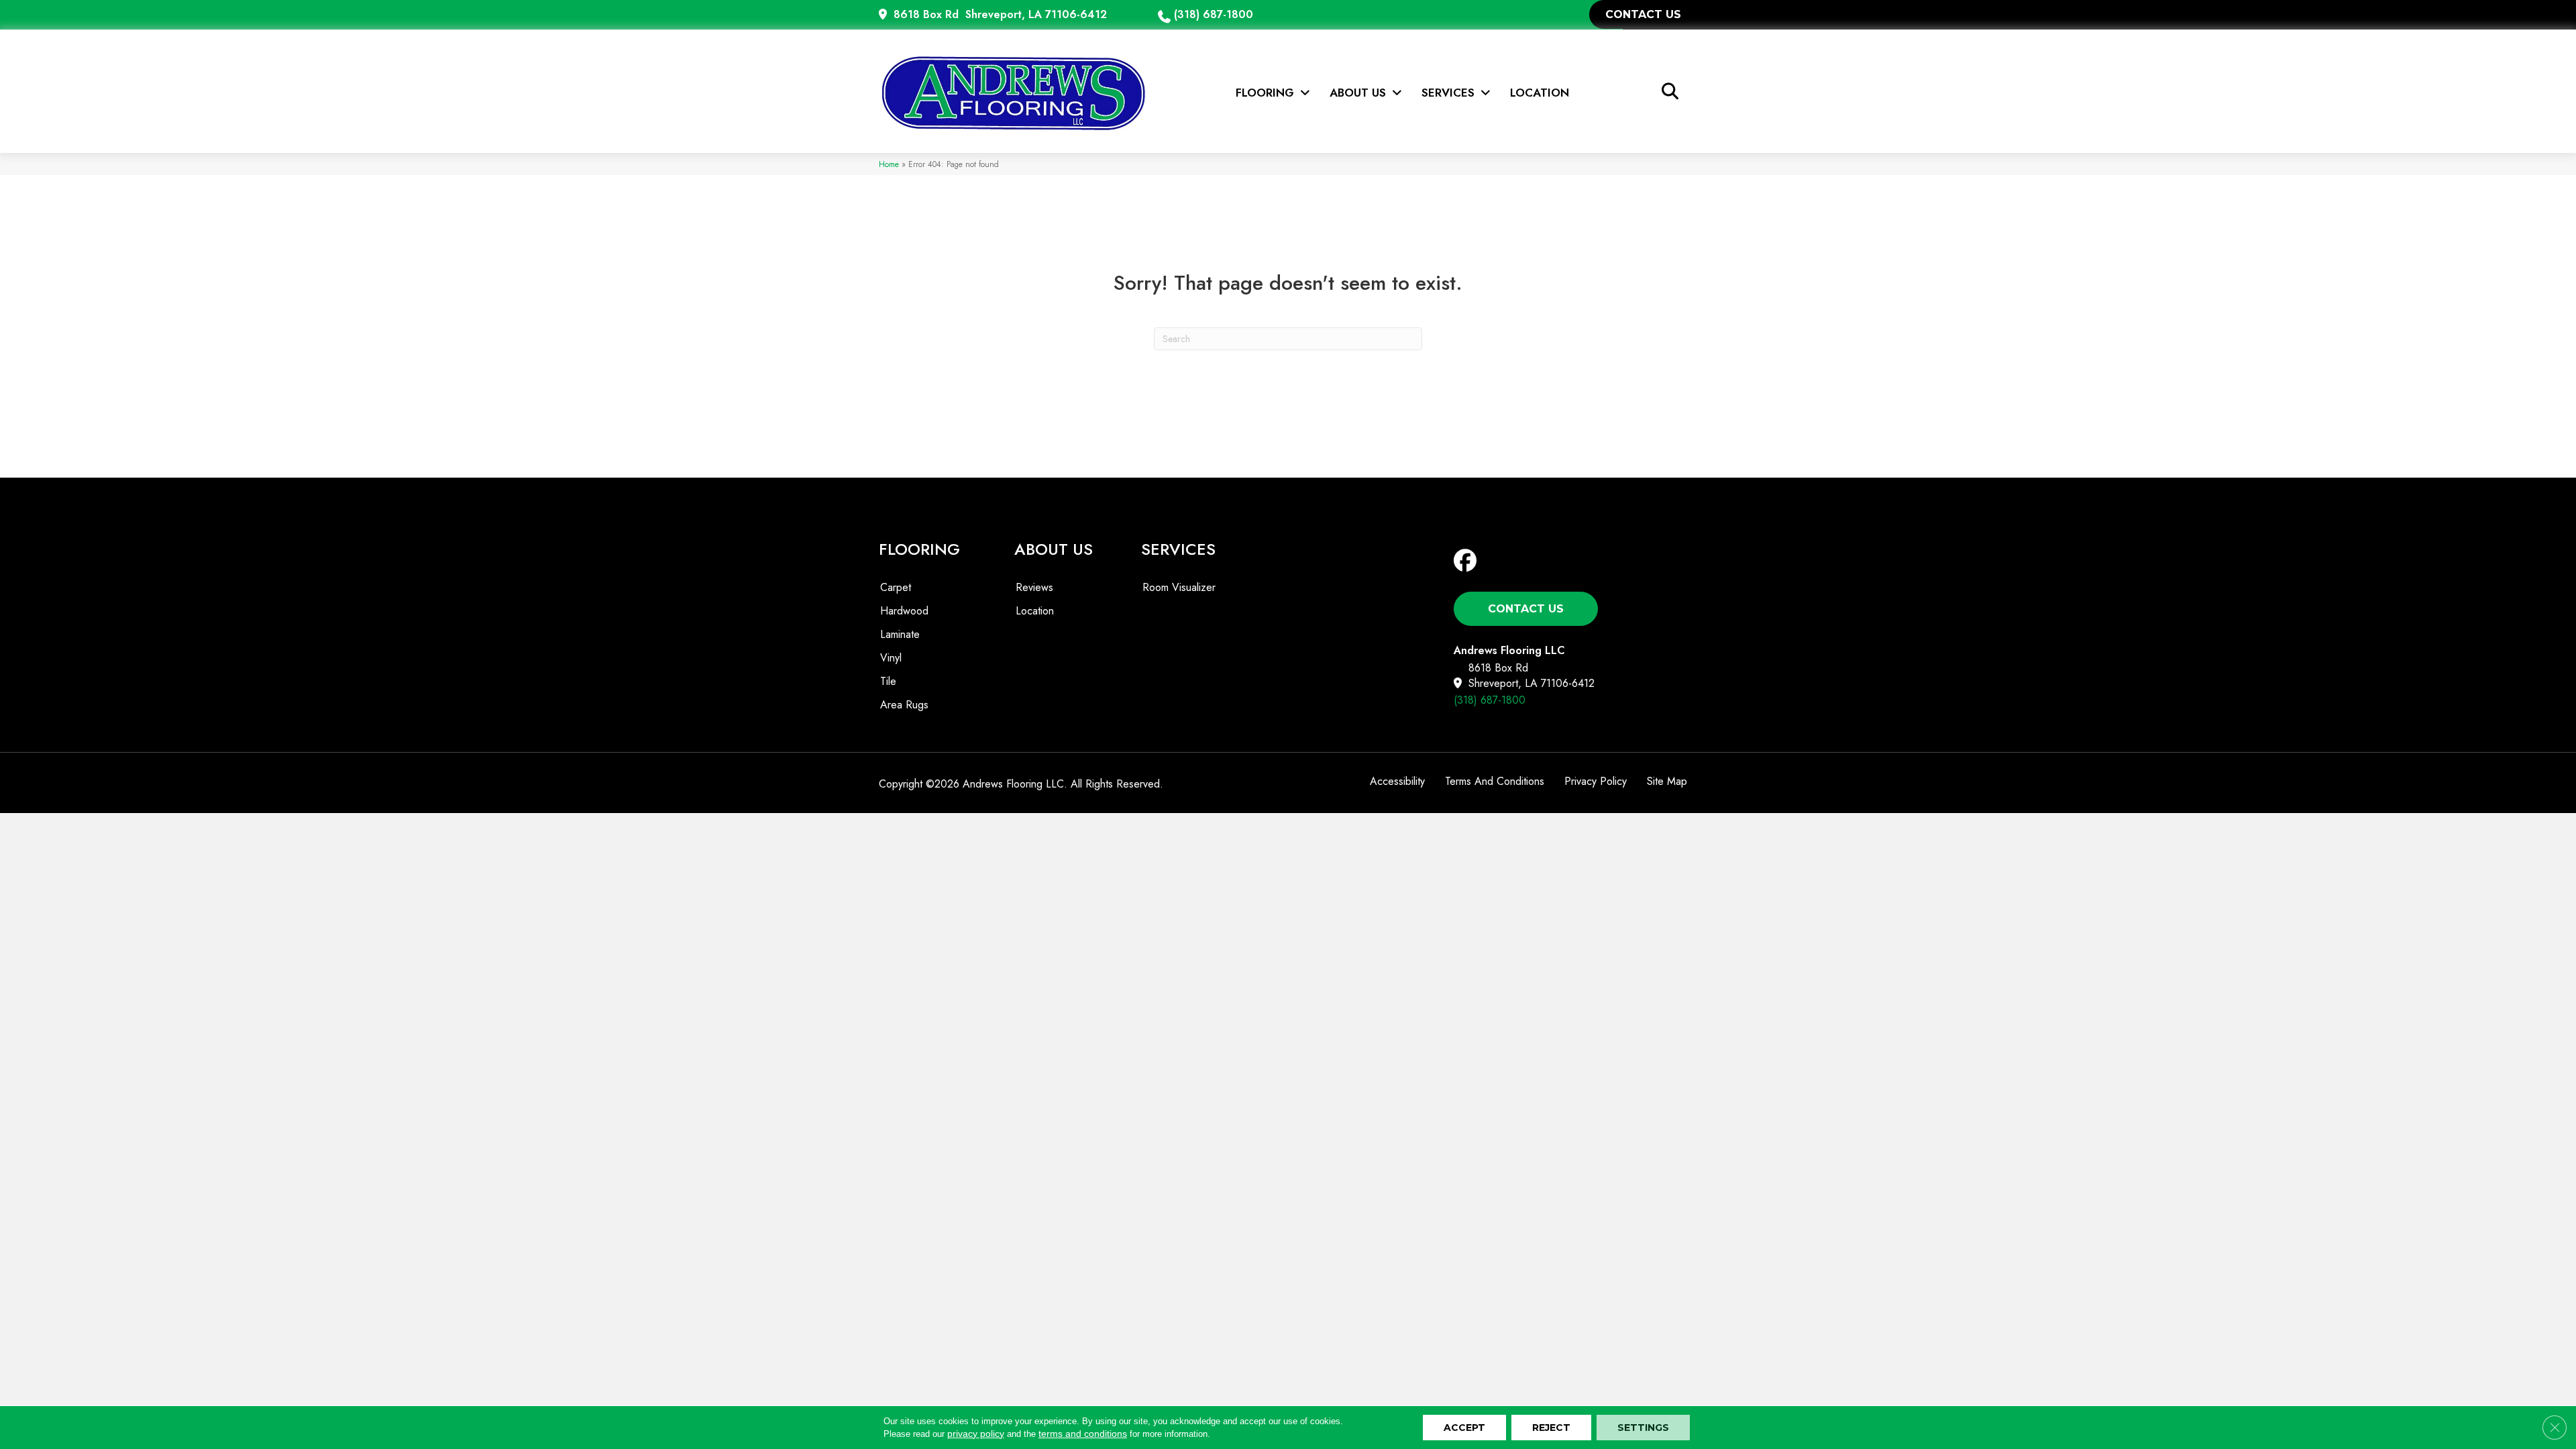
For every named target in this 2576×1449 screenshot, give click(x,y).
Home (889, 164)
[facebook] (1468, 561)
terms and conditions (1083, 1434)
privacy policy (976, 1434)
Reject (1551, 1428)
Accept (1464, 1428)
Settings (1643, 1428)
